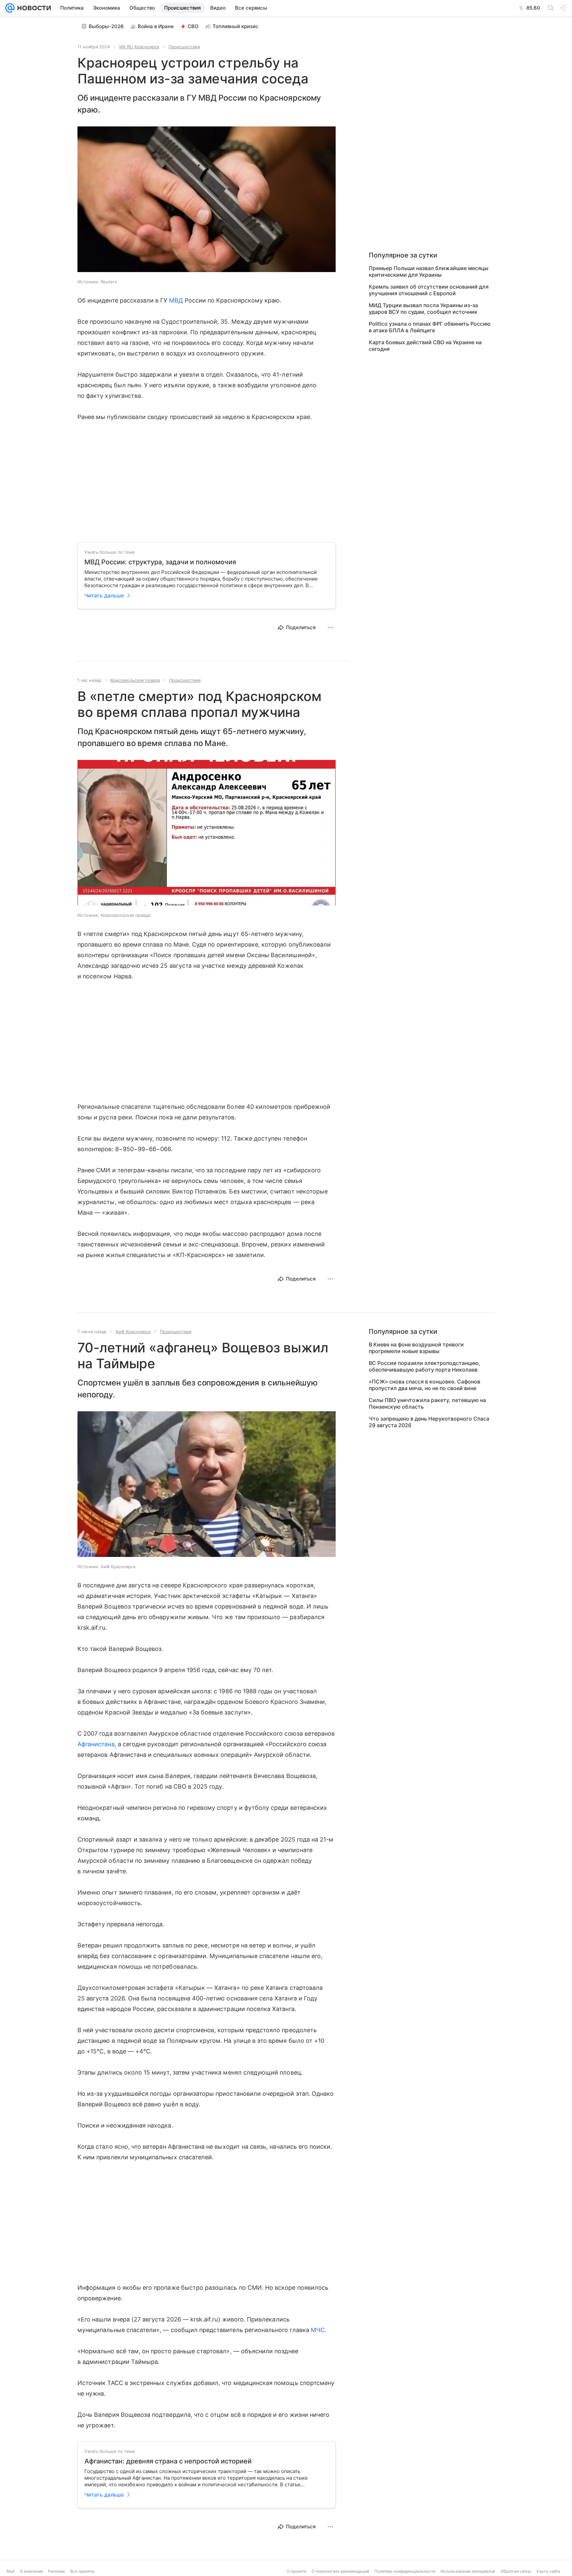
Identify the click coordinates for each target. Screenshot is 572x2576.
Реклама (56, 2571)
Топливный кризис (236, 26)
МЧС (318, 2330)
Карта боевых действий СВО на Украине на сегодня (425, 346)
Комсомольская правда (135, 680)
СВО (193, 26)
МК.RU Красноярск (139, 47)
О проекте (296, 2571)
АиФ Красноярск (133, 1332)
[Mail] (10, 8)
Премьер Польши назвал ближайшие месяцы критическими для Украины (429, 271)
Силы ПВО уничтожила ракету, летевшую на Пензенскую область (427, 1403)
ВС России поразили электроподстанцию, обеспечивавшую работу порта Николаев (425, 1366)
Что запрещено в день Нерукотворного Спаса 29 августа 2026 (429, 1422)
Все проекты (82, 2571)
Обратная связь (516, 2571)
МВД (176, 300)
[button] (207, 200)
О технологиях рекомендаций (340, 2571)
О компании (31, 2571)
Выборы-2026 (106, 26)
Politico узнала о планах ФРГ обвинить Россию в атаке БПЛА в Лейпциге (430, 327)
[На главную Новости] (33, 8)
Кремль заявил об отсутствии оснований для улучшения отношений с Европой (429, 290)
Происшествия (184, 47)
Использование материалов (468, 2571)
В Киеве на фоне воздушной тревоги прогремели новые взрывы (416, 1348)
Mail (11, 2571)
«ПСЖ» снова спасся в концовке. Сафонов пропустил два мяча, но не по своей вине (425, 1385)
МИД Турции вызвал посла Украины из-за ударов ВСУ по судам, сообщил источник (423, 308)
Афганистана (96, 1744)
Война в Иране (156, 26)
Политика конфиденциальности (405, 2571)
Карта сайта (548, 2571)
